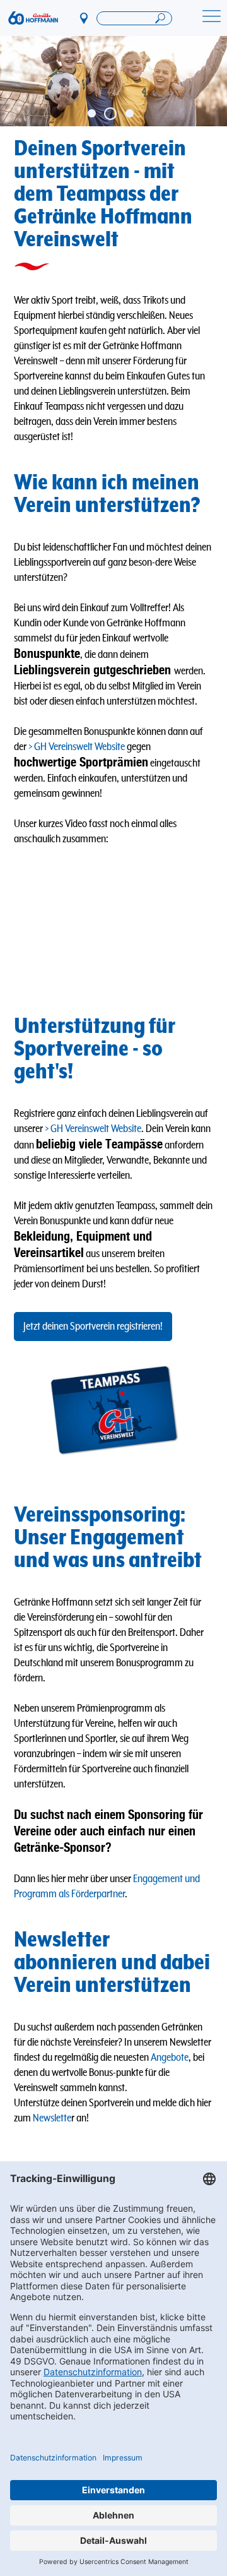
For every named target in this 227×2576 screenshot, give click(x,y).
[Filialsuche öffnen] (134, 18)
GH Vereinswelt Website (79, 747)
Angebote (170, 2058)
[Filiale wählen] (84, 18)
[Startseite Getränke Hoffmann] (33, 18)
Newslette (52, 2118)
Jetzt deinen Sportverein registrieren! (93, 1327)
